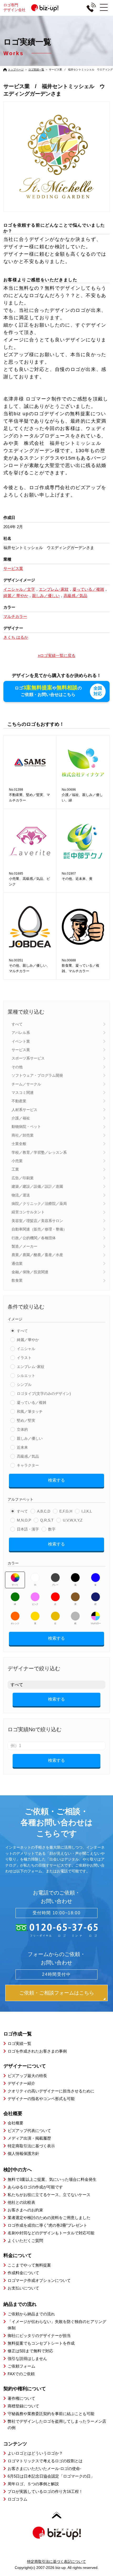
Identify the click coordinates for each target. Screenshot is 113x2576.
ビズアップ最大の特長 (27, 2076)
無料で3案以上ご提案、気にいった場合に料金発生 (52, 2179)
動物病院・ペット (26, 1127)
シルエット (26, 1376)
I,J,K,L (87, 1511)
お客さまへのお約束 (25, 2210)
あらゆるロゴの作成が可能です (35, 2187)
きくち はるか (16, 637)
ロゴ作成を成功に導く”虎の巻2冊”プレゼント (47, 2225)
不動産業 (19, 1101)
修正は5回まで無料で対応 (30, 2351)
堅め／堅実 (26, 1420)
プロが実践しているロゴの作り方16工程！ (45, 2491)
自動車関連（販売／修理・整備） (39, 1229)
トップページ (16, 70)
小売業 (17, 1161)
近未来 (22, 1447)
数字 (52, 1529)
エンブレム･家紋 (31, 1367)
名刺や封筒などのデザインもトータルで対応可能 (51, 2233)
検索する (56, 1480)
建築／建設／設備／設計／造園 (37, 1186)
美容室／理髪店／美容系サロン (37, 1221)
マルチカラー (95, 1623)
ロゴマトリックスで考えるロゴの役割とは (45, 2461)
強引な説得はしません (27, 2358)
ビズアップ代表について (29, 2131)
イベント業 (21, 1041)
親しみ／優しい (30, 1438)
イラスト (24, 1358)
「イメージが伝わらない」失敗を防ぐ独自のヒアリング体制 (57, 2325)
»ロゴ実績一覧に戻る (57, 655)
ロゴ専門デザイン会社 (14, 7)
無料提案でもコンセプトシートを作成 (41, 2343)
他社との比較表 (21, 2202)
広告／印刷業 (23, 1178)
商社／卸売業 (23, 1135)
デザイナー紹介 (21, 2083)
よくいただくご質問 (25, 2241)
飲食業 (17, 1280)
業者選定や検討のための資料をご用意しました (49, 2218)
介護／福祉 (21, 1118)
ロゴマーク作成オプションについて (39, 2280)
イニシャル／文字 (19, 589)
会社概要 (16, 2123)
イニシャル (26, 1349)
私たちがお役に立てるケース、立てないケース (49, 2195)
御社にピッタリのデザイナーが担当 (39, 2336)
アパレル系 (21, 1033)
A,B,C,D (44, 1511)
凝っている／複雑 (32, 1403)
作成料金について (23, 2273)
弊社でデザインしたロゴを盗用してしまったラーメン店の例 (57, 2424)
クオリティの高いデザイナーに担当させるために (51, 2091)
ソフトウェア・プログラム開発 (37, 1075)
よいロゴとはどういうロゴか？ (35, 2453)
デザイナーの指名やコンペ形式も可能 (41, 2099)
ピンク (35, 1604)
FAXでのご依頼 (21, 2374)
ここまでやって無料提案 (29, 2265)
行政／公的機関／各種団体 (34, 1238)
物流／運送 (21, 1195)
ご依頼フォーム (21, 2366)
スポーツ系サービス (28, 1058)
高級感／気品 (28, 1456)
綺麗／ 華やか (16, 596)
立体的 (22, 1429)
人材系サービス (24, 1110)
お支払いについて (23, 2288)
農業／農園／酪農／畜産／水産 (37, 1255)
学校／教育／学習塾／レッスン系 (39, 1152)
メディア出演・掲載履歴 (29, 2138)
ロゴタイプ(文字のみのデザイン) (44, 1394)
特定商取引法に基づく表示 (31, 2146)
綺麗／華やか (28, 1340)
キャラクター (28, 1465)
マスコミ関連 (23, 1093)
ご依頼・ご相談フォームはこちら (57, 1993)
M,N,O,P (24, 1520)
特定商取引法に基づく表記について (56, 2561)
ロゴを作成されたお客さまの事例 (37, 2051)
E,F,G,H (66, 1511)
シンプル (24, 1385)
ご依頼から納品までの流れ (31, 2314)
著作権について (21, 2398)
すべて (17, 1024)
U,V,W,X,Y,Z (73, 1520)
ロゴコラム (17, 2499)
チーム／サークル (26, 1084)
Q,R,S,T (47, 1520)
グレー (55, 1585)
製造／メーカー (24, 1246)
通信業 (17, 1263)
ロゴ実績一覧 (36, 70)
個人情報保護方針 (23, 2153)
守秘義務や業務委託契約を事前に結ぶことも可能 (51, 2414)
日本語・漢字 (28, 1529)
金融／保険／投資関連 (30, 1272)
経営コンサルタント (28, 1212)
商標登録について (23, 2406)
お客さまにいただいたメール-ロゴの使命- (44, 2468)
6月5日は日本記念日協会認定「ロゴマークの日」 (51, 2476)
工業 (15, 1169)
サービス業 (21, 1050)
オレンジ (15, 1623)
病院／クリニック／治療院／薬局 (39, 1204)
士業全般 (19, 1144)
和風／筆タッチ (30, 1411)
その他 (17, 1067)
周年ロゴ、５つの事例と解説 (33, 2484)
